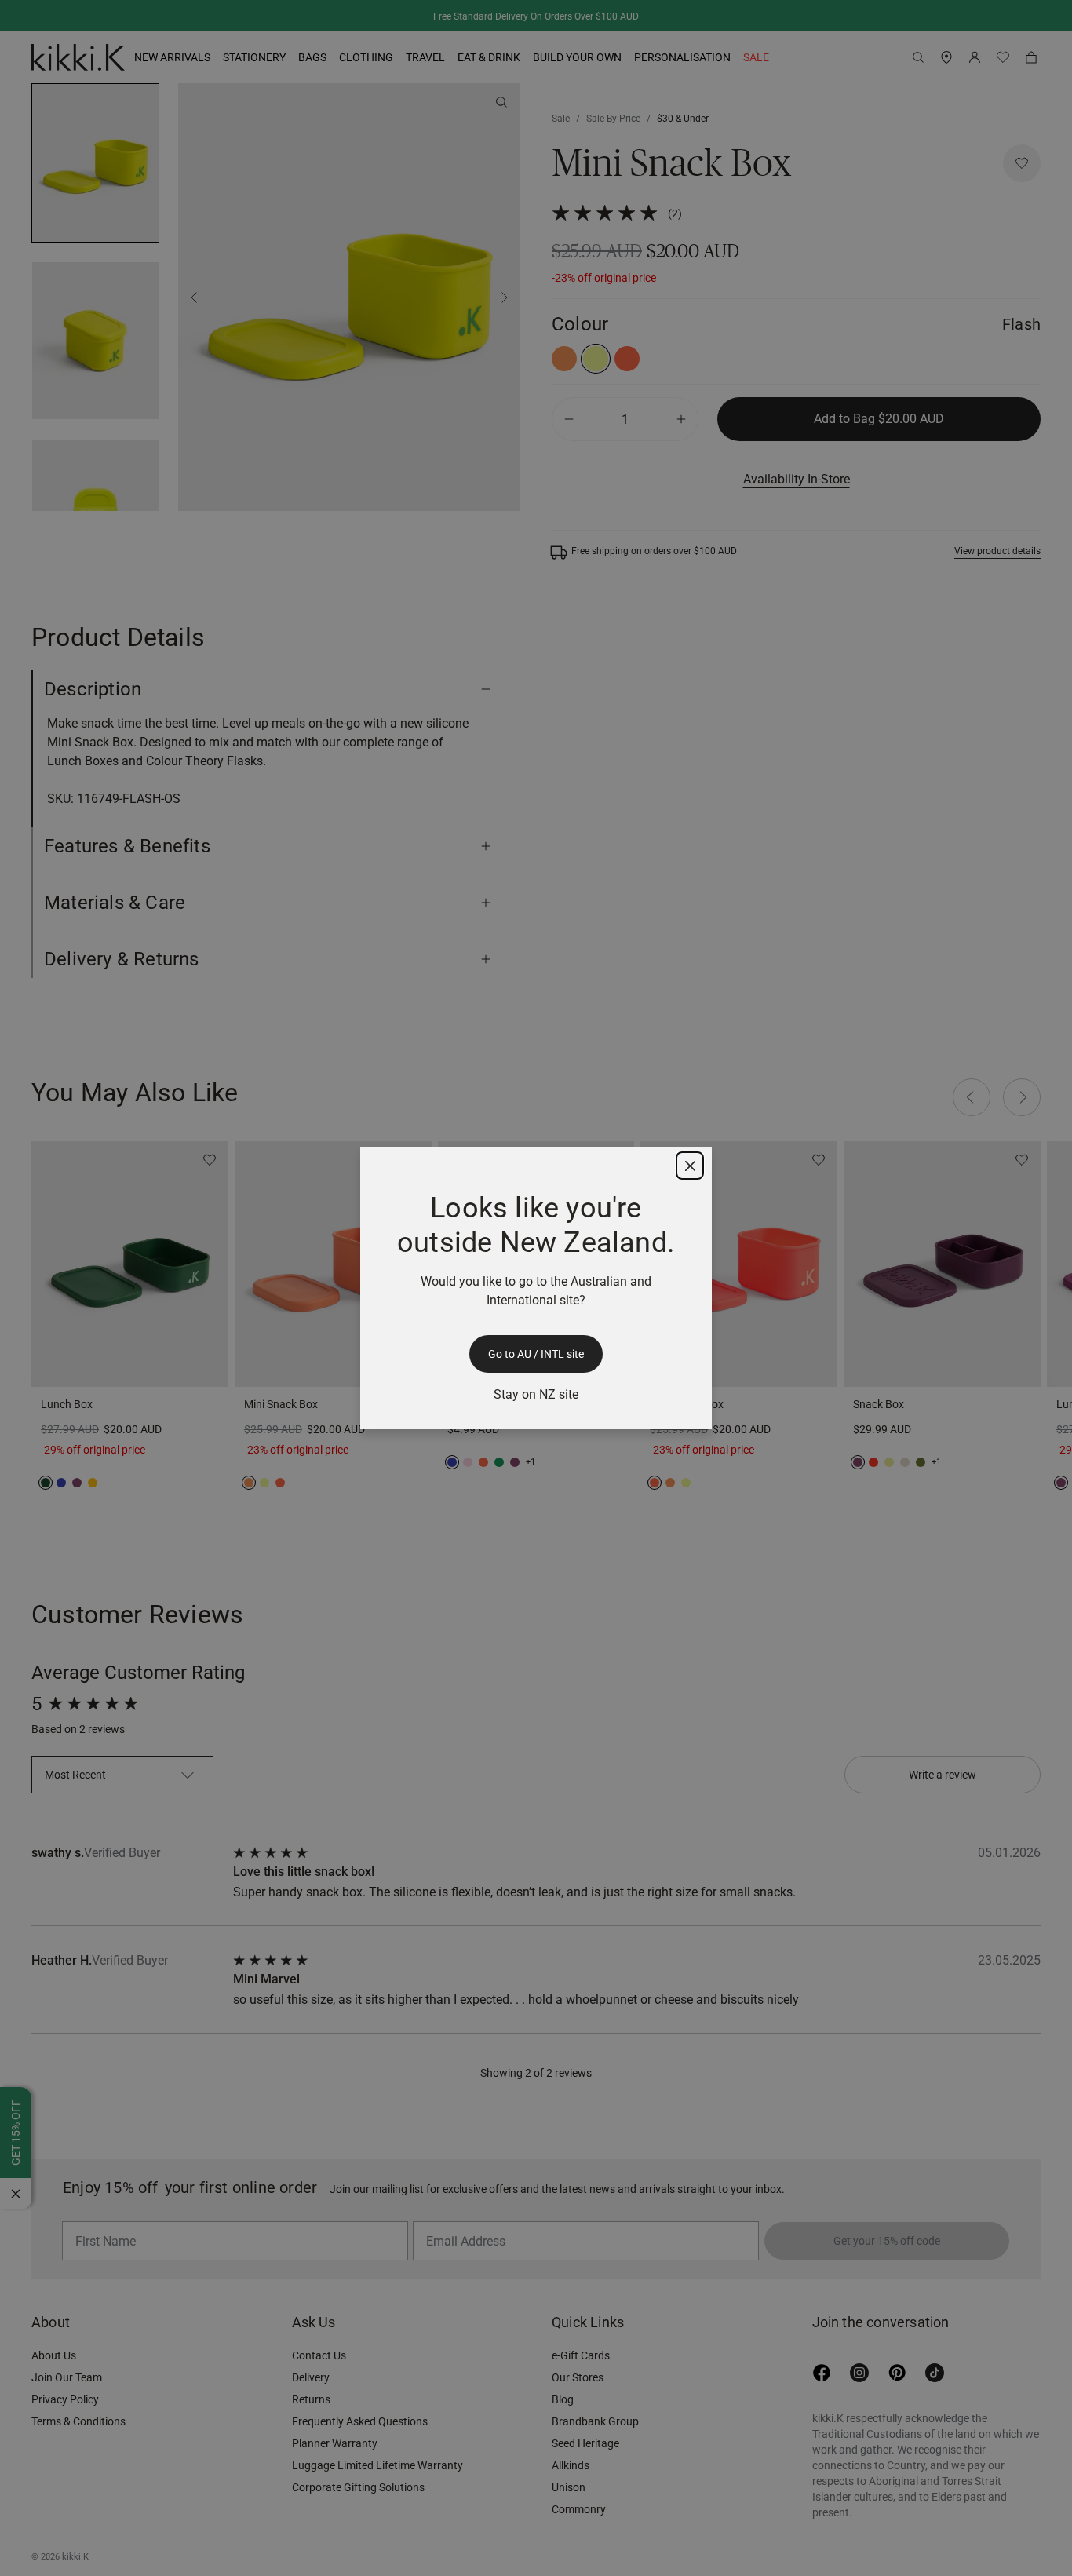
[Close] (690, 1166)
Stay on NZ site (536, 1394)
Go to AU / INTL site (536, 1354)
